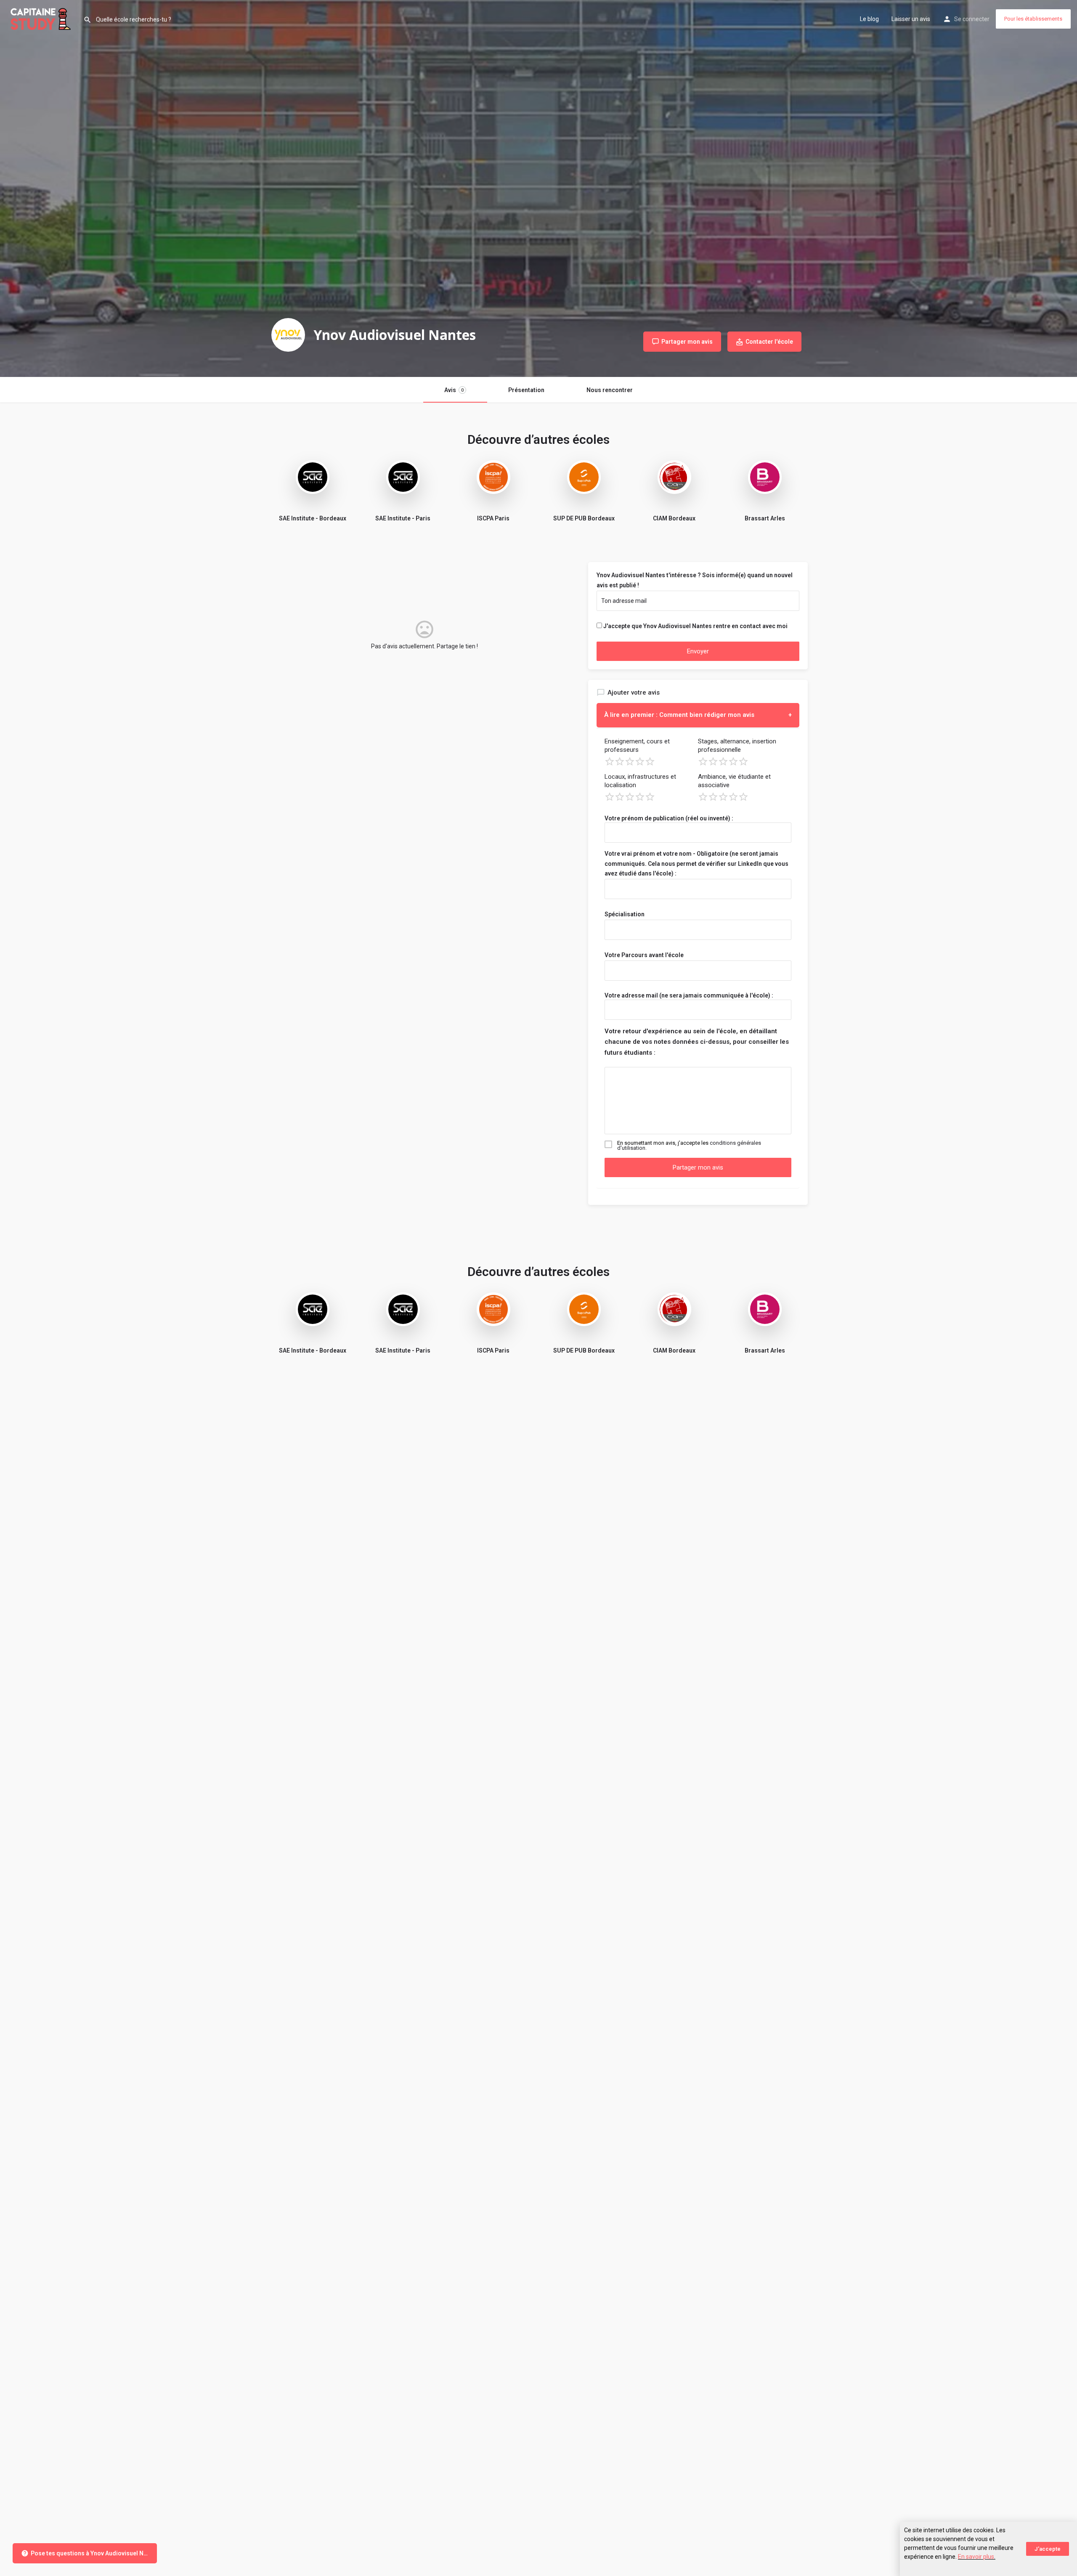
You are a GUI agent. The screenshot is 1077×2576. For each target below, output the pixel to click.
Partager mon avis (698, 1167)
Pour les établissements (1033, 19)
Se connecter (972, 19)
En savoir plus (976, 2557)
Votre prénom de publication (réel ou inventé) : (669, 818)
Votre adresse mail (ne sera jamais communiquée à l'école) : (689, 995)
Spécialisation (625, 914)
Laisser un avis (911, 19)
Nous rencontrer (610, 390)
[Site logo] (42, 18)
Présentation (526, 390)
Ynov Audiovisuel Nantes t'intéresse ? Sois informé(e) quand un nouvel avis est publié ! (695, 580)
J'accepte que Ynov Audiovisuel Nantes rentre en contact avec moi (695, 626)
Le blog (869, 19)
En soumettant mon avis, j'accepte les (689, 1146)
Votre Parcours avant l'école (644, 955)
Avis (454, 390)
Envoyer (698, 651)
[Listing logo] (288, 335)
